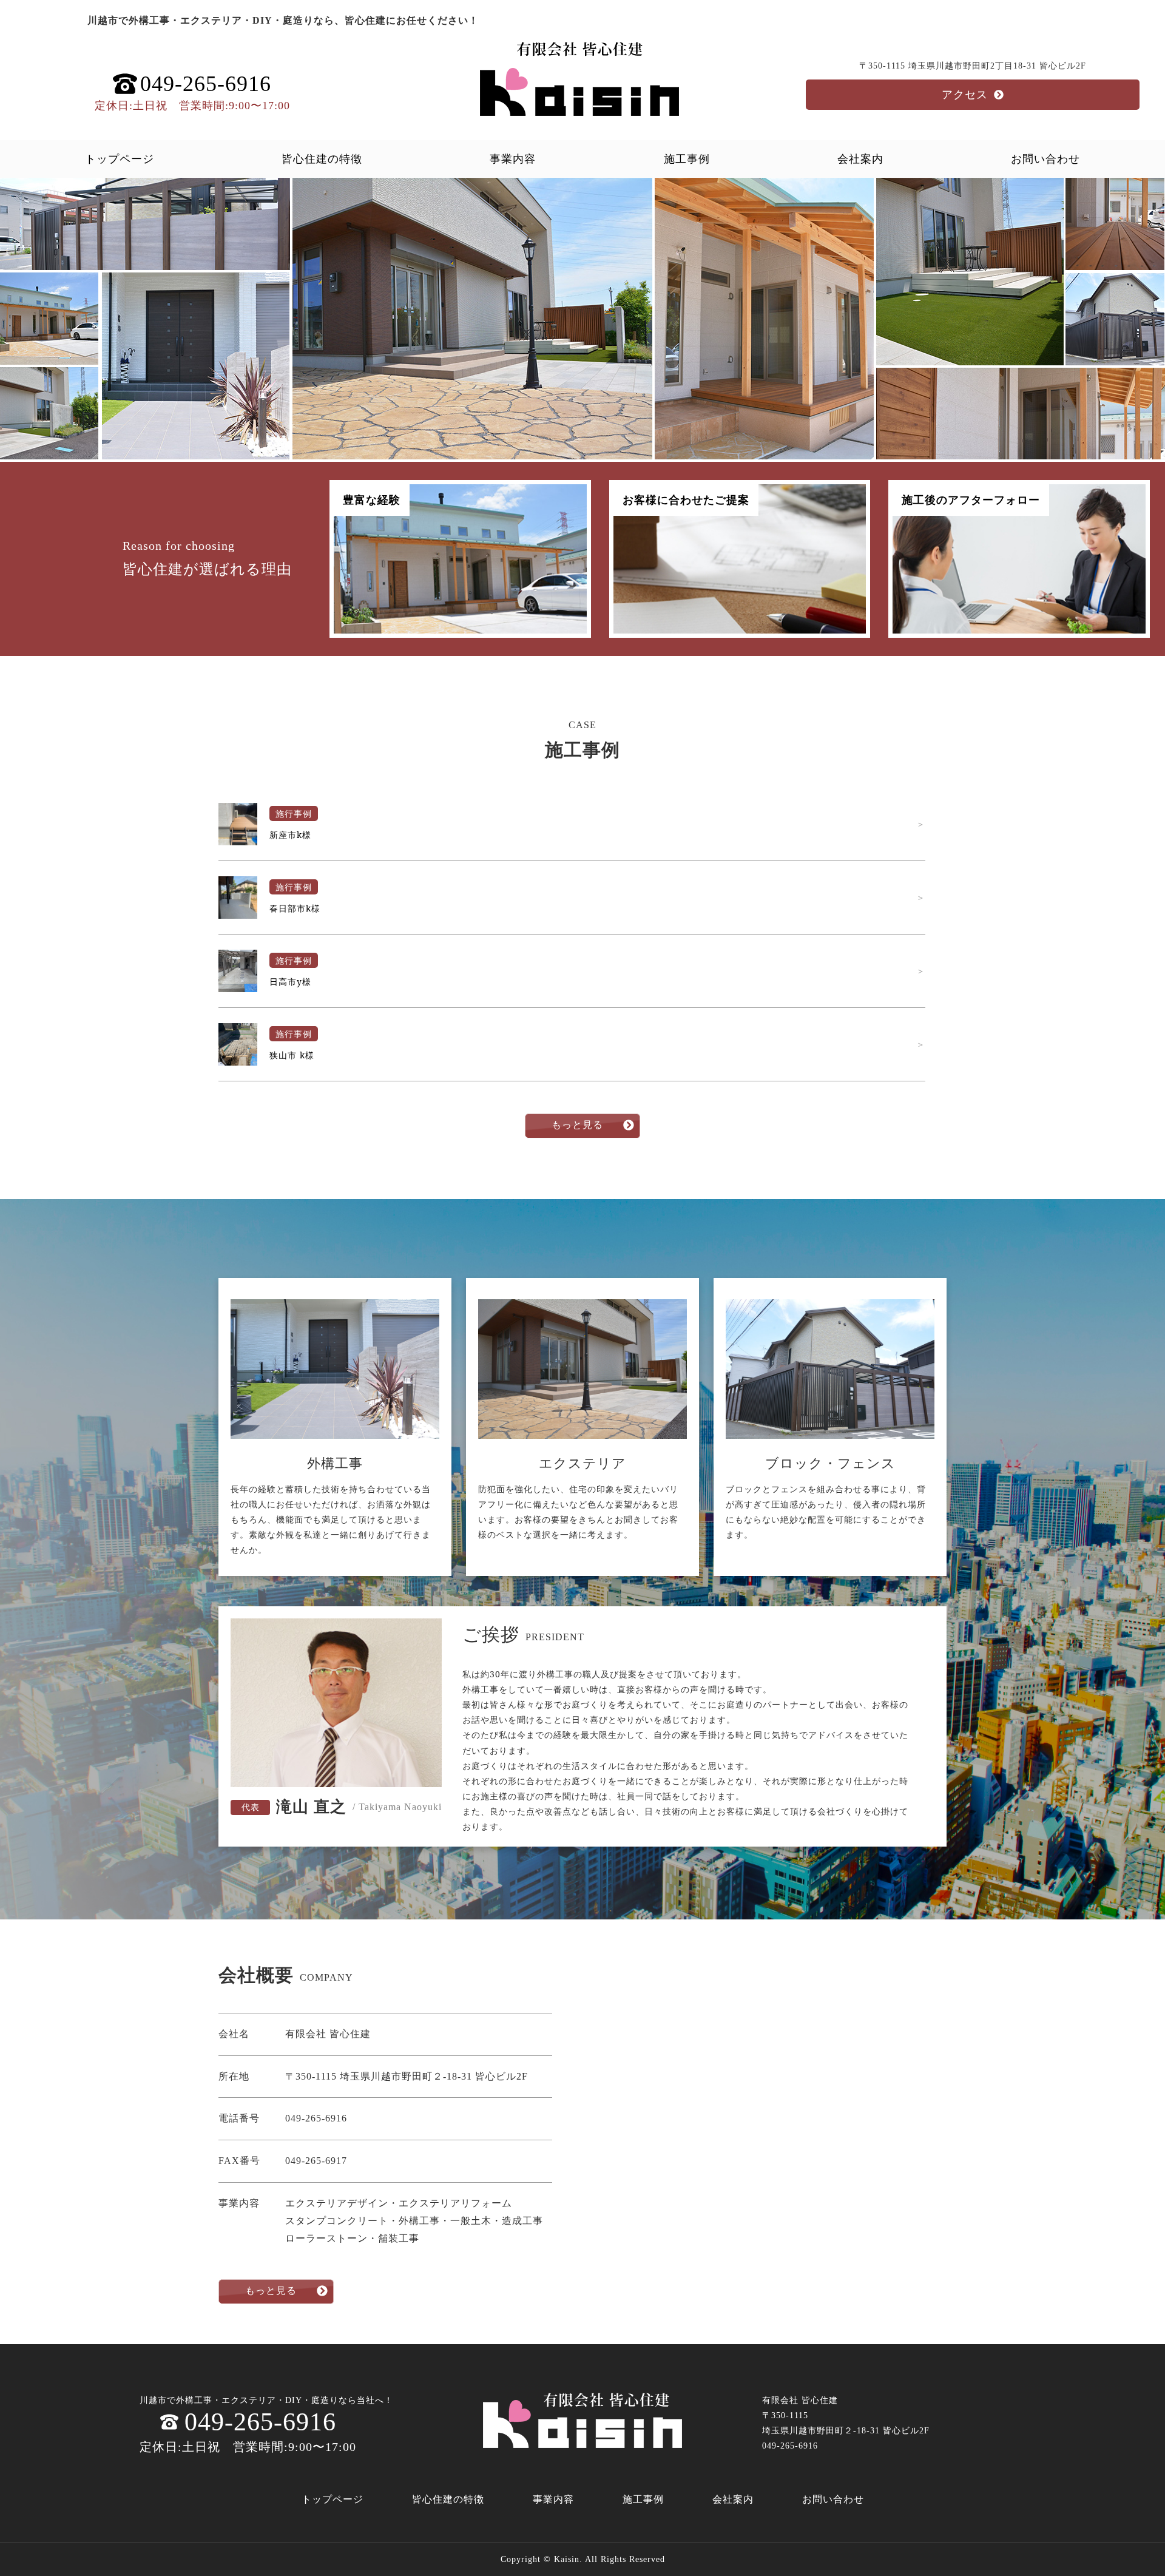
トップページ (120, 159)
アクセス (965, 95)
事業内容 (513, 159)
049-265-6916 (260, 2422)
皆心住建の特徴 (322, 159)
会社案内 (860, 159)
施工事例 (687, 159)
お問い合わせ (1045, 159)
